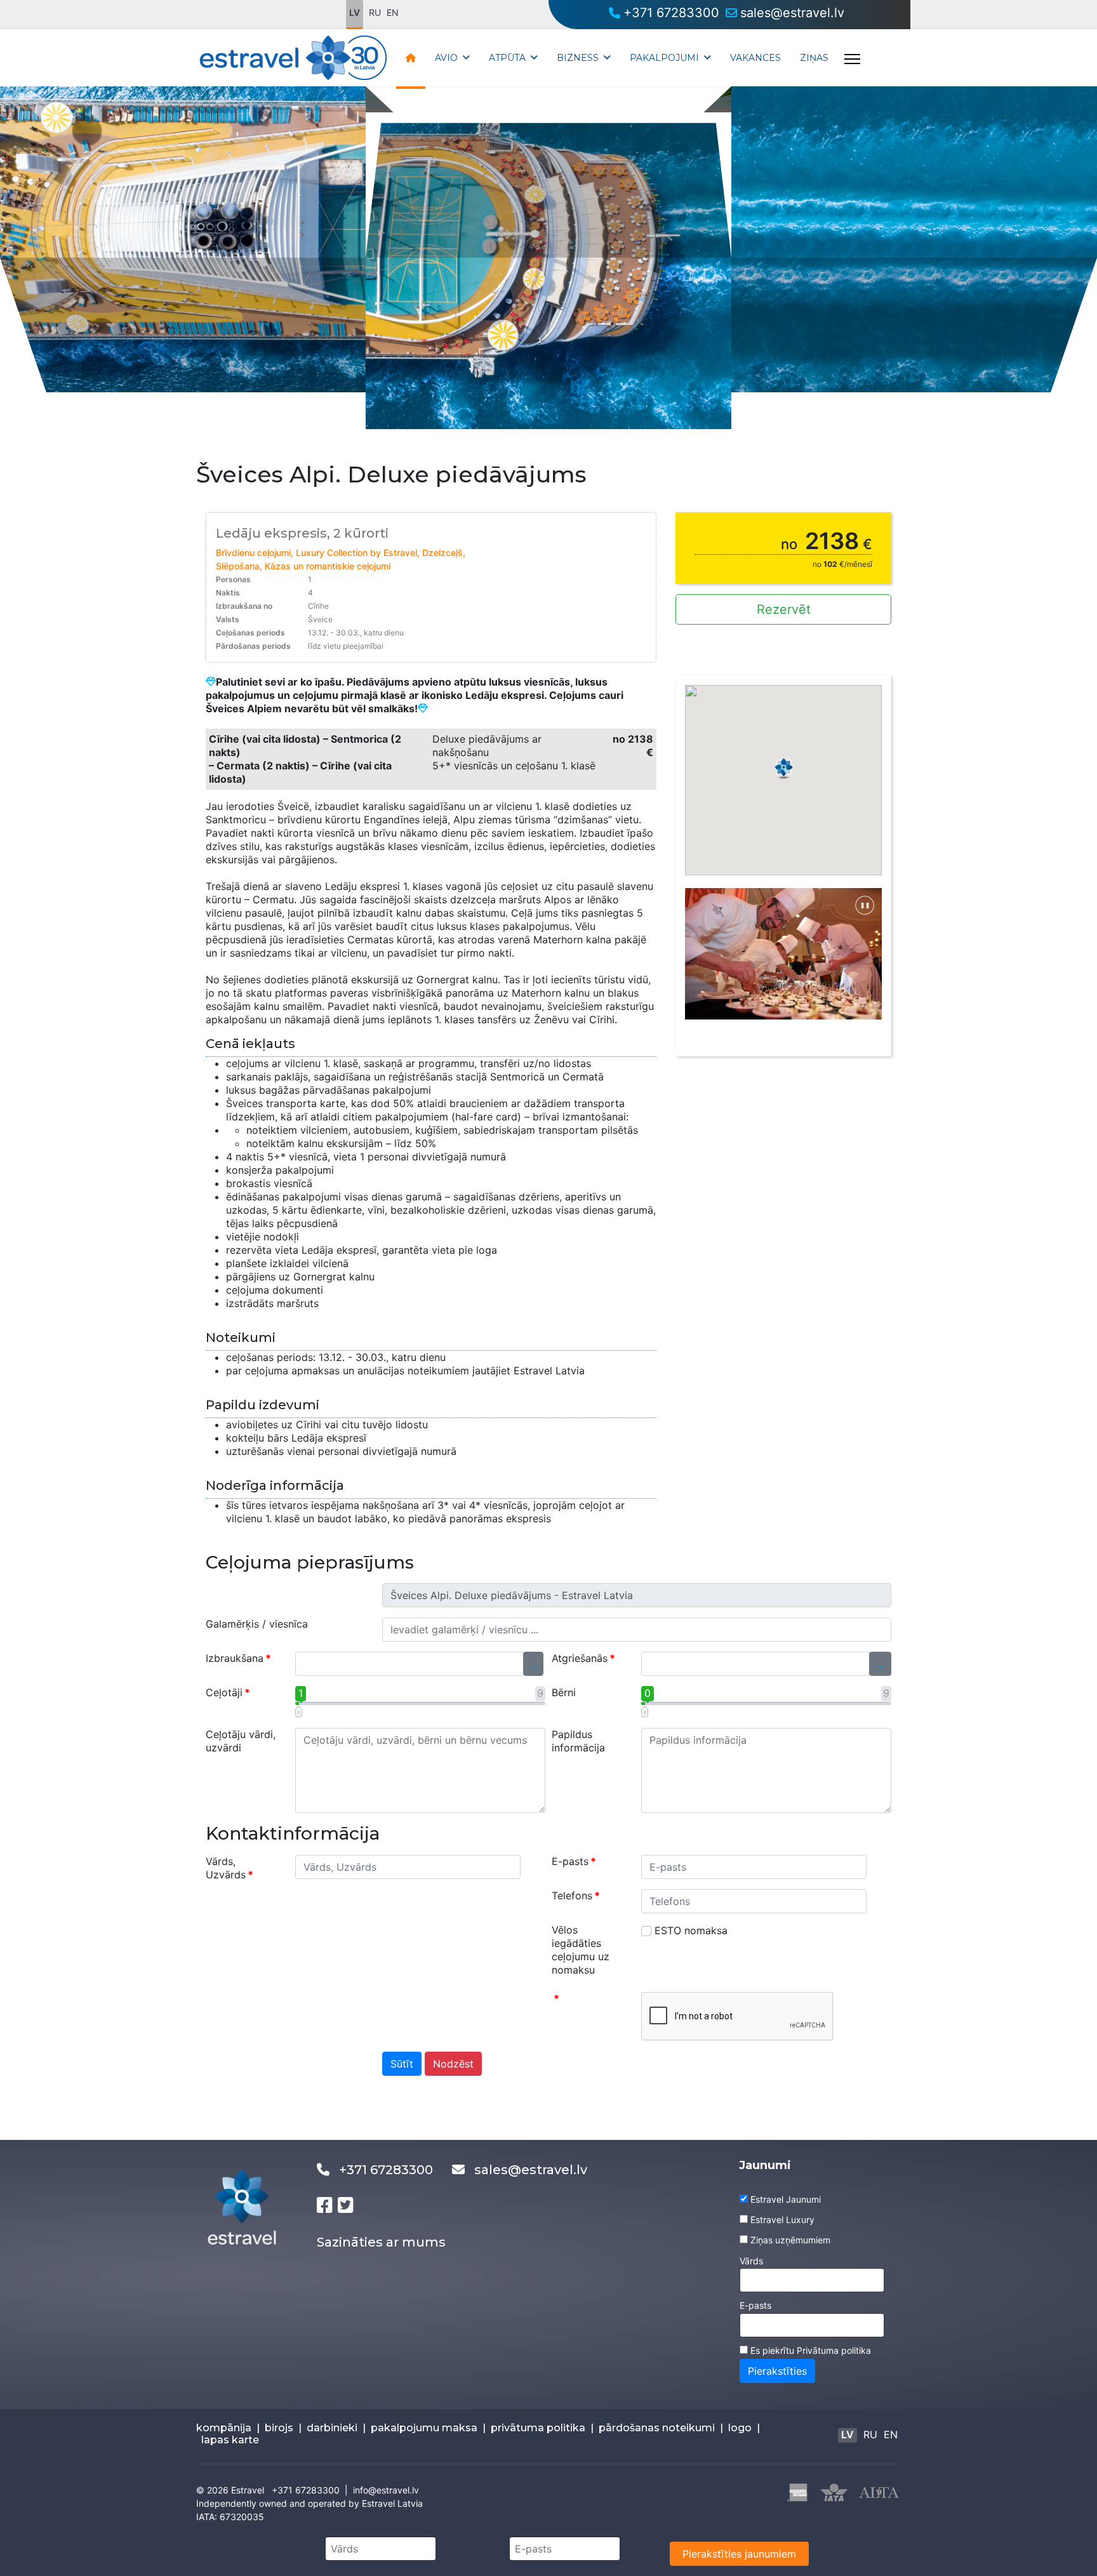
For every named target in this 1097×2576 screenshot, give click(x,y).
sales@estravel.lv (792, 13)
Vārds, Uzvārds (229, 1868)
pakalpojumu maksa (424, 2428)
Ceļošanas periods (250, 633)
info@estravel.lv (386, 2490)
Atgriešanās (583, 1658)
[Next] (864, 961)
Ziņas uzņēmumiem (790, 2240)
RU (375, 12)
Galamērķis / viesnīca (257, 1624)
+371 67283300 (671, 13)
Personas (233, 579)
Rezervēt (784, 609)
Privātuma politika (834, 2350)
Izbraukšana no (244, 606)
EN (393, 12)
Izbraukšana (238, 1658)
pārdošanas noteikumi (657, 2428)
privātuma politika (538, 2428)
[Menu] (852, 59)
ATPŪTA (507, 58)
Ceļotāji (228, 1692)
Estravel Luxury (782, 2220)
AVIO (446, 58)
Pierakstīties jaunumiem (739, 2554)
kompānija (224, 2428)
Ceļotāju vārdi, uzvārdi (241, 1741)
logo (740, 2428)
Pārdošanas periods (253, 646)
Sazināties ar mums (381, 2242)
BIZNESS (578, 58)
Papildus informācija (578, 1741)
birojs (279, 2428)
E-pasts (574, 1861)
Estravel (248, 2490)
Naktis (228, 593)
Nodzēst (453, 2064)
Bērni (564, 1692)
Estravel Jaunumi (786, 2199)
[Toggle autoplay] (865, 905)
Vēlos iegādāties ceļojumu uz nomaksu (581, 1950)
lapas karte (230, 2440)
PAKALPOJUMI (664, 58)
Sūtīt (402, 2064)
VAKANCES (755, 58)
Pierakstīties (777, 2371)
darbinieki (332, 2428)
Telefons (576, 1895)
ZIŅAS (814, 58)
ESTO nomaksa (691, 1930)
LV (355, 12)
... (534, 1664)
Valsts (228, 619)
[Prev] (703, 961)
